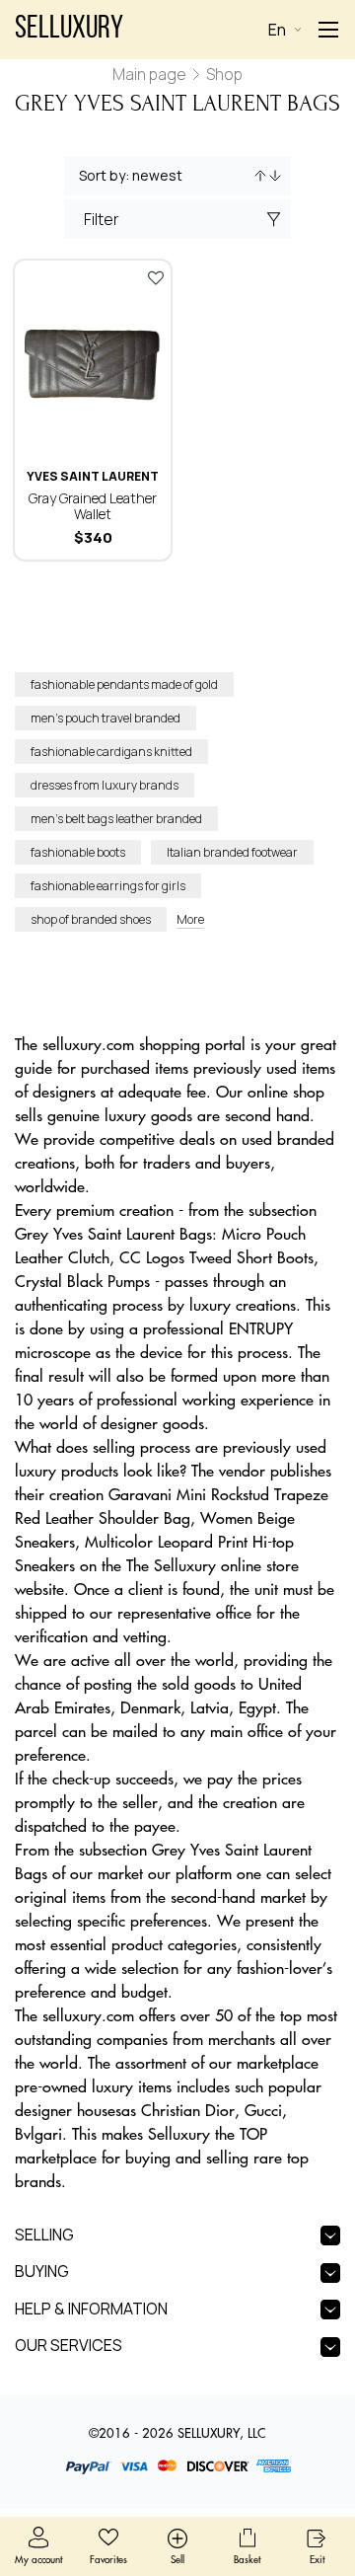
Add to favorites (156, 277)
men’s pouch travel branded (106, 718)
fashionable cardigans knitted (111, 752)
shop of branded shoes (91, 919)
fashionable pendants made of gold (124, 684)
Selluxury (69, 30)
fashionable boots (78, 852)
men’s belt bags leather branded (116, 819)
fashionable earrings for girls (108, 886)
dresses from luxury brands (105, 785)
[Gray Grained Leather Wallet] (93, 359)
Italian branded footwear (232, 852)
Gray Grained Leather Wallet (93, 506)
